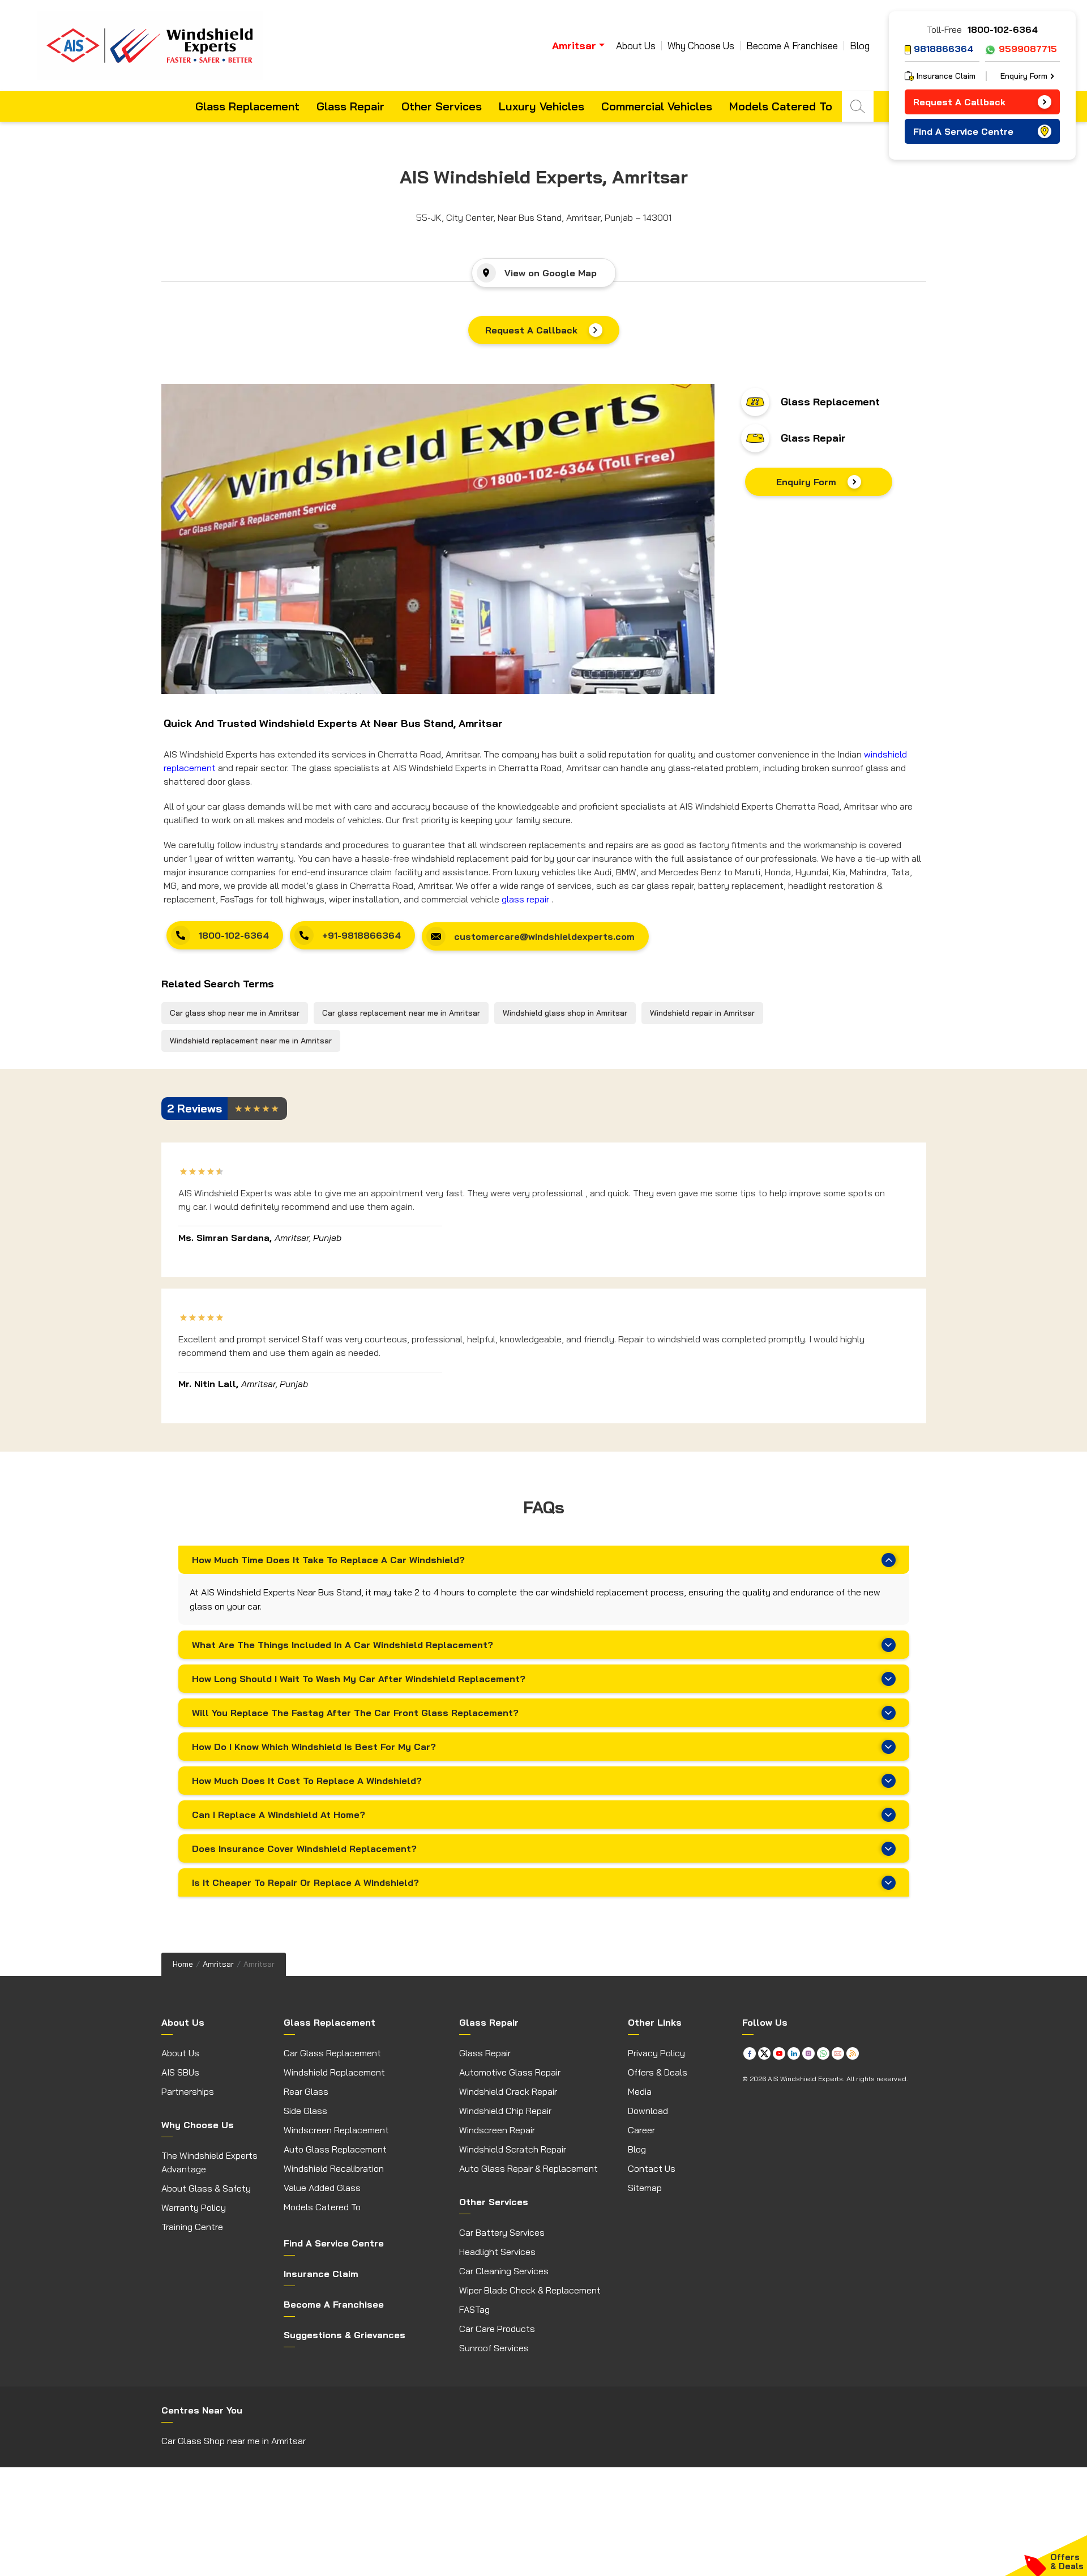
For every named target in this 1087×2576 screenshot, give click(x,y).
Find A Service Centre (963, 131)
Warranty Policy (194, 2207)
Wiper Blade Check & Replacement (530, 2290)
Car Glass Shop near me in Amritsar (234, 2441)
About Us (636, 46)
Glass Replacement (247, 106)
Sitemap (645, 2188)
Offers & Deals (658, 2072)
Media (640, 2091)
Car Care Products (497, 2329)
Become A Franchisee (792, 46)
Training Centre (192, 2227)
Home (183, 1964)
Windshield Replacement (334, 2072)
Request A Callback (531, 330)
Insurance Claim (946, 76)
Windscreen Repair (497, 2130)
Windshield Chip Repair (505, 2111)
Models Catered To (781, 106)
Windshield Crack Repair (508, 2091)
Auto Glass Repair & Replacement (528, 2168)
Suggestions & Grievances (344, 2335)
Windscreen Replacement (336, 2130)
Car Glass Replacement (332, 2053)
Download (648, 2111)
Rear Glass (306, 2091)
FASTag (474, 2309)
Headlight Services (497, 2252)
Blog (860, 46)
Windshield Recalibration (334, 2168)
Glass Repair (350, 106)
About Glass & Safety (206, 2188)
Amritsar (218, 1964)
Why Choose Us (701, 46)
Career (641, 2130)
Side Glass (305, 2111)
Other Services (442, 106)
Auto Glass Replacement (335, 2149)
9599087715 (1028, 49)
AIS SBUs (180, 2072)
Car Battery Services (502, 2232)
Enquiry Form (806, 482)
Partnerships (188, 2091)
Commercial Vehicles (657, 106)
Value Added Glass (322, 2188)
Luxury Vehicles (542, 106)
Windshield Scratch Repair (513, 2149)
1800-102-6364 (1003, 29)
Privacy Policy (656, 2053)
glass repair (525, 899)
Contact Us (652, 2168)
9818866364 (943, 49)
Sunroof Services (494, 2348)
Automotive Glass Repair (510, 2072)
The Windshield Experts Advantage (209, 2162)
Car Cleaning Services (504, 2271)
